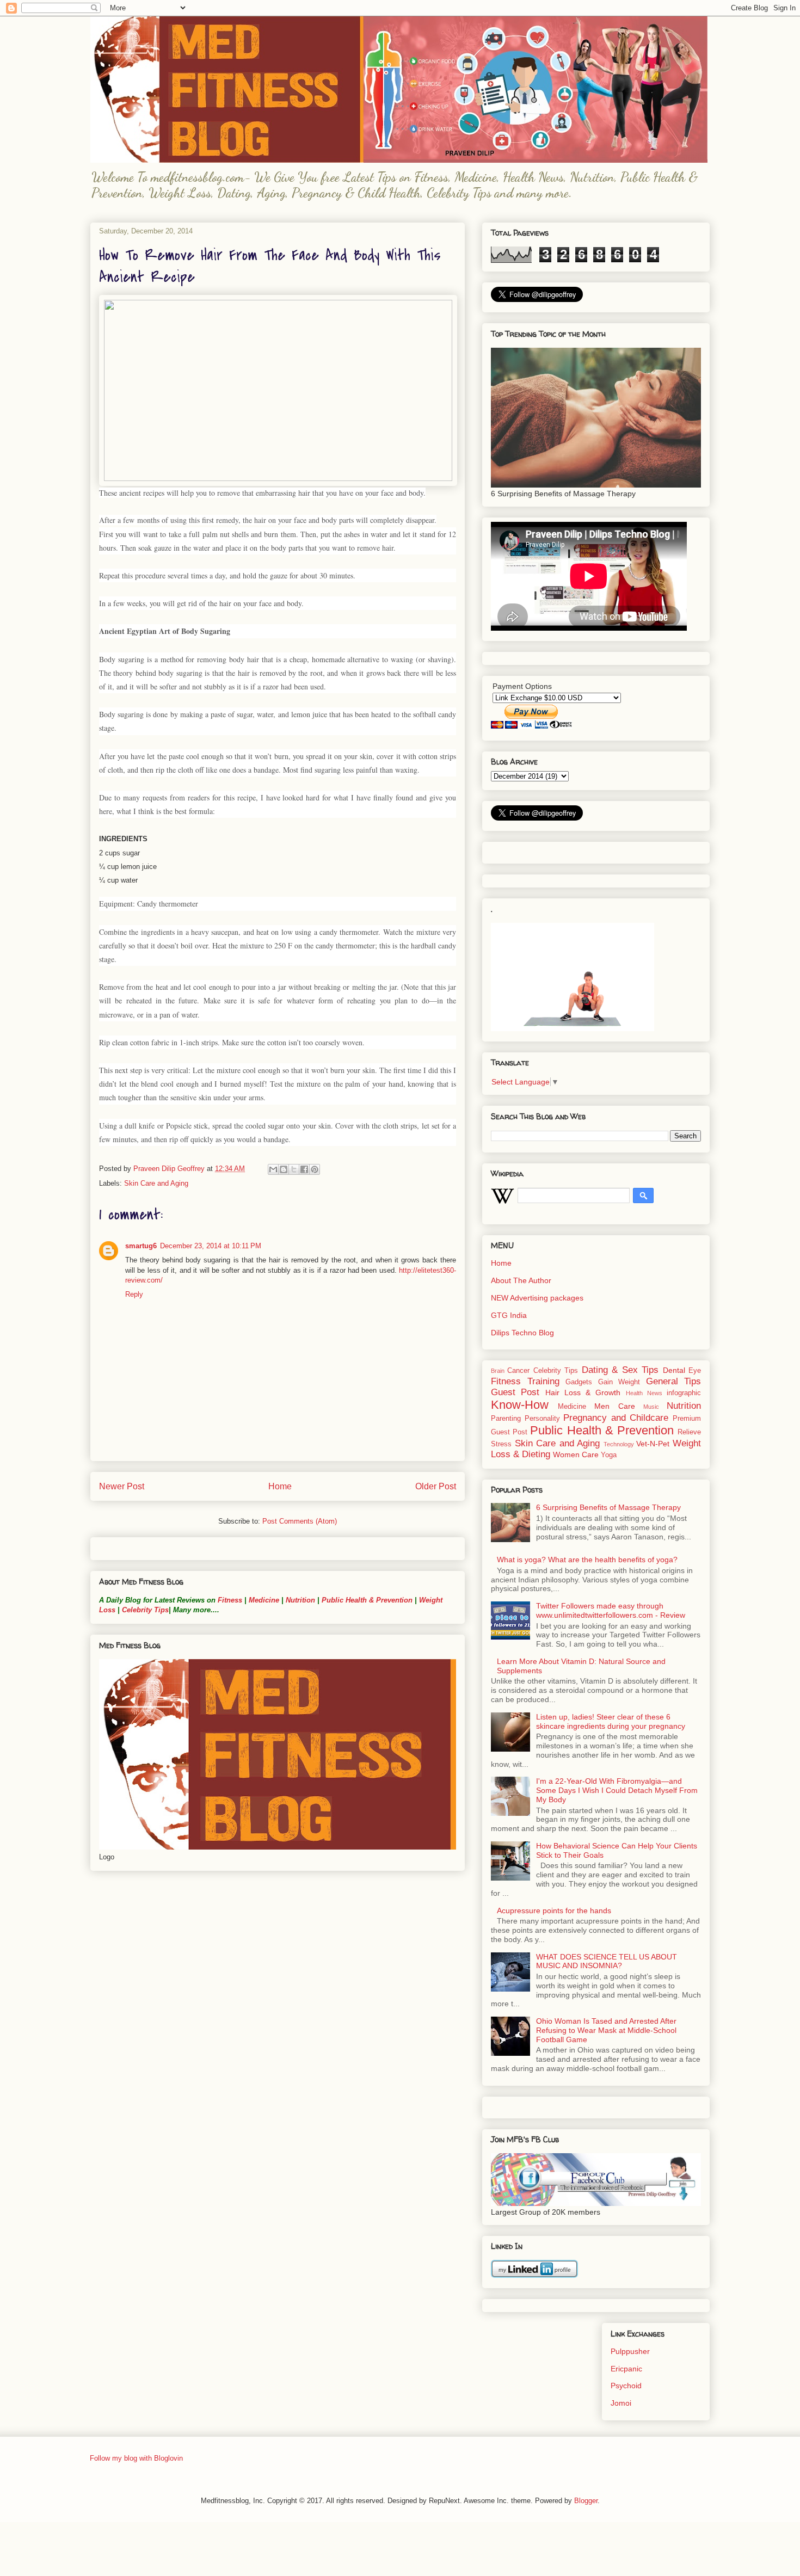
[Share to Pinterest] (315, 1169)
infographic (684, 1393)
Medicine (264, 1600)
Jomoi (621, 2403)
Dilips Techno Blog (522, 1333)
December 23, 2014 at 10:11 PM (211, 1246)
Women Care (576, 1455)
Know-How (520, 1405)
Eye (695, 1371)
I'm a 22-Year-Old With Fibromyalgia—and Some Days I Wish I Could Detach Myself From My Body (617, 1790)
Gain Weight (619, 1382)
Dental (674, 1370)
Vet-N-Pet (653, 1444)
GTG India (509, 1315)
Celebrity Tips (145, 1610)
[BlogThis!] (284, 1169)
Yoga (609, 1455)
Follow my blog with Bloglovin (136, 2458)
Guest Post (515, 1392)
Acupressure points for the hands (554, 1911)
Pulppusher (630, 2351)
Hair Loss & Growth (583, 1392)
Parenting (506, 1419)
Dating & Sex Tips (620, 1370)
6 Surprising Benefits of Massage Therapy (608, 1507)
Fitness (230, 1600)
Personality (542, 1419)
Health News (644, 1393)
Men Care (614, 1406)
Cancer (518, 1371)
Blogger (586, 2501)
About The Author (521, 1280)
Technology (619, 1444)
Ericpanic (626, 2369)
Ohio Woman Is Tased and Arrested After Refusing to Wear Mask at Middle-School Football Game (606, 2030)
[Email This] (273, 1169)
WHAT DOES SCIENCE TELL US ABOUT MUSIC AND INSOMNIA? (607, 1961)
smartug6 (141, 1246)
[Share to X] (294, 1169)
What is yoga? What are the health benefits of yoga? (587, 1560)
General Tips (674, 1381)
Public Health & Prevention (367, 1600)
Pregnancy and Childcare (616, 1418)
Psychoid (626, 2386)
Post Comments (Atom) (300, 1521)
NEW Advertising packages (537, 1298)
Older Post (436, 1486)
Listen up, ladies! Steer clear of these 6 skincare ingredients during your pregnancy (611, 1721)
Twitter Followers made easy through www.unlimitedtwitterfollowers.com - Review (611, 1610)
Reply (134, 1294)
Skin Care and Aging (156, 1183)
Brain (498, 1371)
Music (651, 1407)
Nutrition (300, 1600)
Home (280, 1486)
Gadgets (579, 1382)
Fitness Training (525, 1381)
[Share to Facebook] (304, 1169)
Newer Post (122, 1486)
